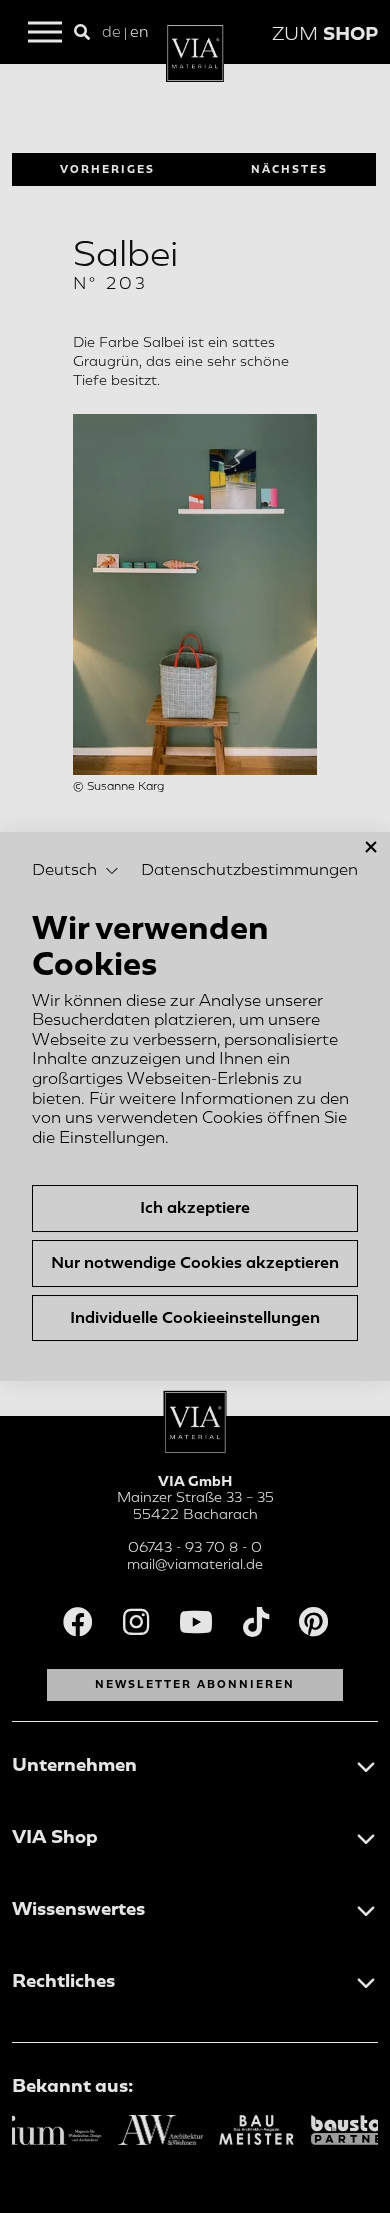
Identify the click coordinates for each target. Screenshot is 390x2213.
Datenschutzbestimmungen (249, 870)
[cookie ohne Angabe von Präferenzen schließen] (371, 847)
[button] (75, 871)
